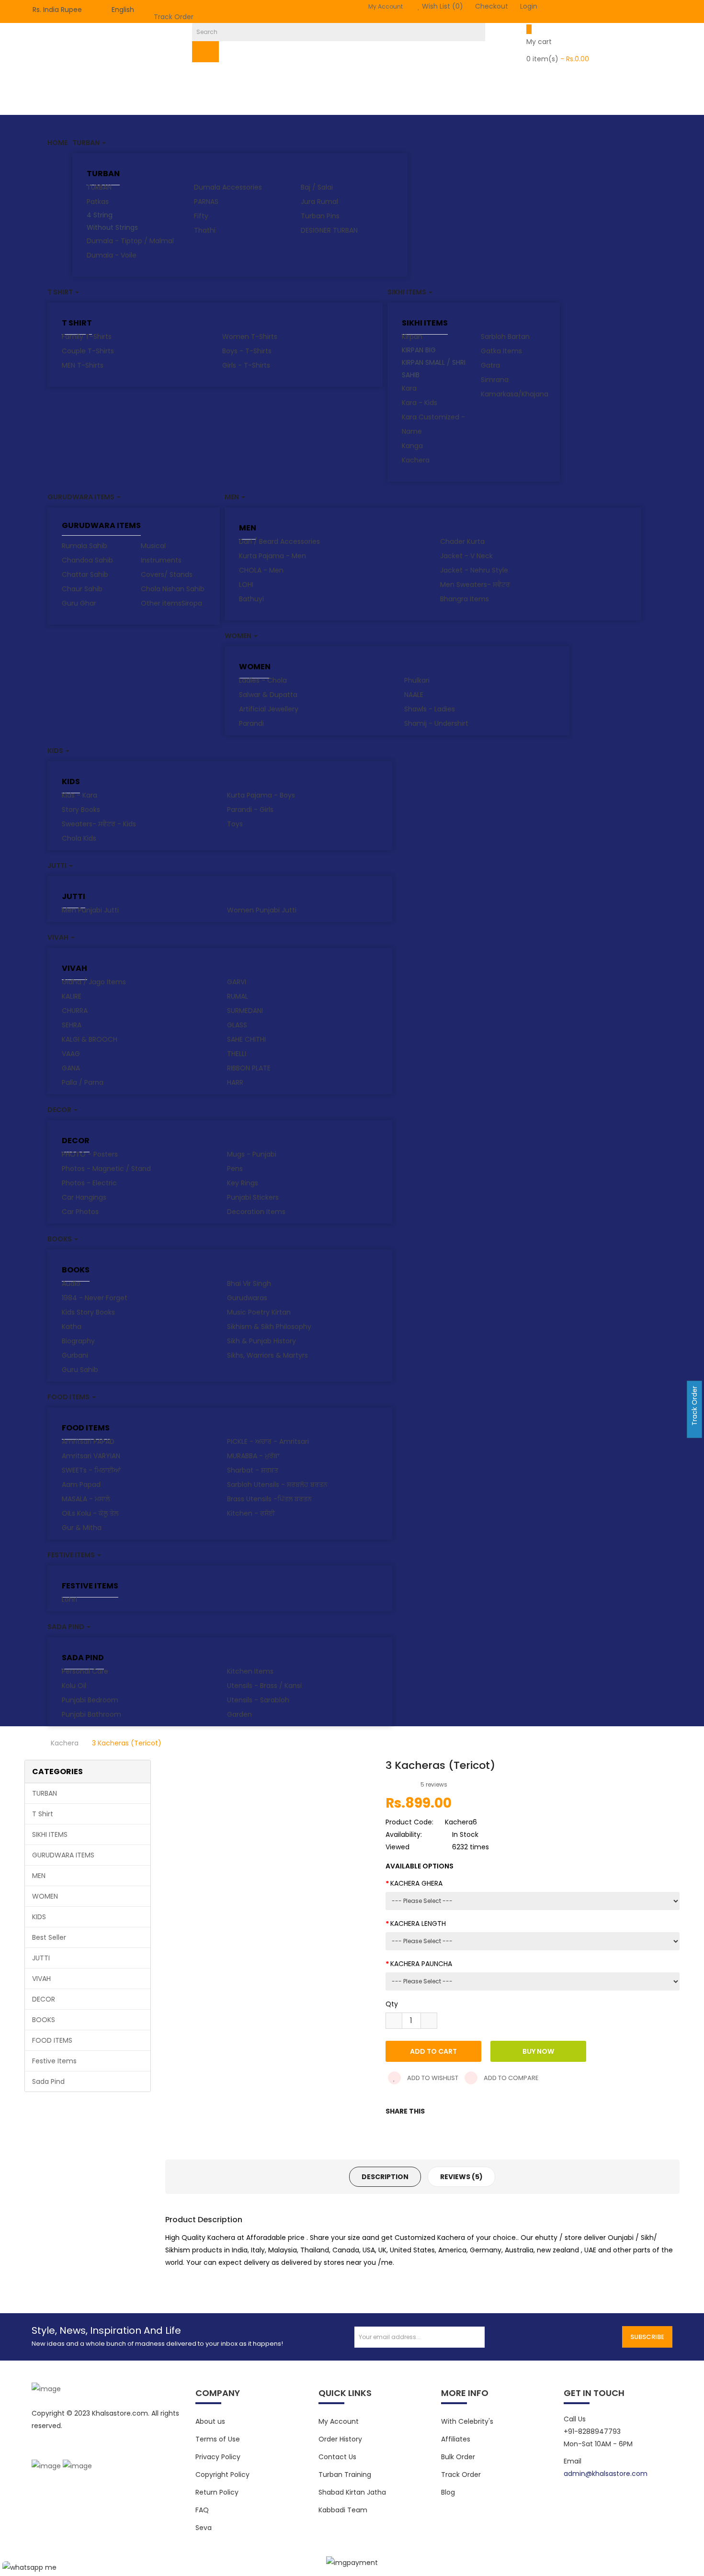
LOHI (246, 585)
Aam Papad (81, 1485)
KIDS (71, 782)
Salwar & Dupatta (268, 695)
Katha (72, 1327)
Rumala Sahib (85, 546)
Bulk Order (458, 2457)
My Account (339, 2421)
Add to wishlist (432, 2078)
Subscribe (647, 2337)
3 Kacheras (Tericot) (127, 1743)
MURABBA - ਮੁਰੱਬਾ (253, 1456)
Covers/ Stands (167, 574)
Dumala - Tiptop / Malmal (130, 241)
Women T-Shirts (250, 337)
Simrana (495, 380)
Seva (204, 2528)
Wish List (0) (442, 6)
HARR (235, 1082)
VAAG (71, 1054)
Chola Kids (79, 838)
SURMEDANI (245, 1011)
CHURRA (75, 1011)
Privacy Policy (218, 2457)
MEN (248, 528)
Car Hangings (84, 1197)
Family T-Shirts (87, 337)
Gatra (490, 365)
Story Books (81, 810)
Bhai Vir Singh (249, 1283)
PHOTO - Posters (90, 1154)
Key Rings (243, 1183)
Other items (161, 603)
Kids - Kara (79, 795)
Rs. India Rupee (59, 10)
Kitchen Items (250, 1671)
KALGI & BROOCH (90, 1039)
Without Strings (112, 227)
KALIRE (72, 996)
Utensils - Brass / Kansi (264, 1686)
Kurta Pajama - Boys (261, 795)
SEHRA (72, 1025)
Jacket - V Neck (466, 556)
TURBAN (103, 174)
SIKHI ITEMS (425, 323)
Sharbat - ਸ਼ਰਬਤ (253, 1470)
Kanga (412, 446)
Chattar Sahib (85, 574)
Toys (235, 824)
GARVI (237, 982)
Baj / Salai (317, 187)
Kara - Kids (420, 403)
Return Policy (217, 2492)
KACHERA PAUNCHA (421, 1964)
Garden (239, 1714)
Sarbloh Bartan (505, 337)
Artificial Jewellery (269, 709)
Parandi (251, 723)
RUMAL (238, 996)
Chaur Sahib (82, 589)
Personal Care (85, 1671)
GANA (71, 1068)
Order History (340, 2439)
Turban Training (345, 2475)
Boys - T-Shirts (247, 351)
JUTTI (74, 896)
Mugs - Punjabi (252, 1154)
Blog (448, 2492)
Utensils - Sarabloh (258, 1700)
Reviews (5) (461, 2177)
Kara (409, 388)
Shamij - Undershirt (436, 723)
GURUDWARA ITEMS (101, 526)
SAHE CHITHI (246, 1039)
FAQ (202, 2510)
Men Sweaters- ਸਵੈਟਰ (475, 585)
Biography (78, 1341)
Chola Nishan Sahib (173, 589)
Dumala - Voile (112, 255)
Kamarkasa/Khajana (515, 394)
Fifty (201, 216)
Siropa (192, 603)
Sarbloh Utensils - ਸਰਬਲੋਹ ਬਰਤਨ (277, 1485)
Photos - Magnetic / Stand (106, 1169)
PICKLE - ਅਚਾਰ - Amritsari (268, 1441)
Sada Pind (83, 1658)
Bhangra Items (465, 599)
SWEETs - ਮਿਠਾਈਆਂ (91, 1470)
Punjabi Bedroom (90, 1700)
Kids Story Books (88, 1312)
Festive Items (90, 1586)
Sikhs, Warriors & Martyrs (267, 1355)
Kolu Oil (74, 1686)
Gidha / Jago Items (94, 982)
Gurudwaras (247, 1298)
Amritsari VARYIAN (91, 1456)
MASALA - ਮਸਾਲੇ (86, 1499)
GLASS (237, 1025)
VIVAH (74, 968)
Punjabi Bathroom (91, 1714)
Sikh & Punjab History (261, 1341)
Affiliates (456, 2439)
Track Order (174, 17)
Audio (71, 1283)
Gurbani (75, 1355)
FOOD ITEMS (86, 1428)
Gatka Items (501, 351)
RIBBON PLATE (249, 1068)
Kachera (416, 460)
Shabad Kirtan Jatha (352, 2492)
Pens (235, 1169)
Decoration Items (256, 1212)
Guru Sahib (80, 1370)
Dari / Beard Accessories (279, 541)
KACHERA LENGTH (418, 1924)
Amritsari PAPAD (88, 1441)
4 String (100, 215)
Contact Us (337, 2457)
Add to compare (511, 2078)
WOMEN (255, 667)
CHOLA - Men (261, 570)
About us (210, 2421)
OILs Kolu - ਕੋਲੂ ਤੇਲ (90, 1513)
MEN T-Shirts (83, 365)
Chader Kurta (462, 541)
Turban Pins (320, 216)
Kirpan (412, 337)
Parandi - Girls (250, 810)
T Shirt (77, 323)
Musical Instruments (161, 553)
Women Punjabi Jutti (262, 910)
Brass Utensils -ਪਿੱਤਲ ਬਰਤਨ (269, 1499)
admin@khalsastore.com (606, 2474)
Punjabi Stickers (253, 1197)
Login (529, 6)
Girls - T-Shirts (246, 365)
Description (385, 2177)
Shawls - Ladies (430, 709)
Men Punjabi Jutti (90, 910)
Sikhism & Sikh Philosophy (269, 1327)
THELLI (237, 1054)
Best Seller (49, 1937)
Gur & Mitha (82, 1528)
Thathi (205, 230)
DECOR (76, 1141)
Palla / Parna (83, 1082)
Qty (392, 2004)
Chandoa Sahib (87, 560)
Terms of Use (218, 2439)
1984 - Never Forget (95, 1298)
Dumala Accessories (228, 187)
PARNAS (206, 202)
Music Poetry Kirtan (259, 1312)
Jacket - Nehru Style (474, 570)
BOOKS (76, 1270)
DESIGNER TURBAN (329, 230)
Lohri (69, 1599)
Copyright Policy (222, 2475)
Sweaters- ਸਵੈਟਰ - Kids (99, 824)
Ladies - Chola (263, 680)
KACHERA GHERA (416, 1883)
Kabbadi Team (343, 2510)
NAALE (414, 695)
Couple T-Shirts (88, 351)
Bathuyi (251, 599)
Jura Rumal (319, 202)
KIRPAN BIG (419, 350)
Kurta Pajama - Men (273, 556)
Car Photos (80, 1212)
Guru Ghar (79, 603)
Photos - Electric (89, 1183)
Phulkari (417, 680)
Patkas (98, 202)
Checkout (492, 6)
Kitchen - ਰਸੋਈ (251, 1513)
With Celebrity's (467, 2421)
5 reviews (434, 1784)
